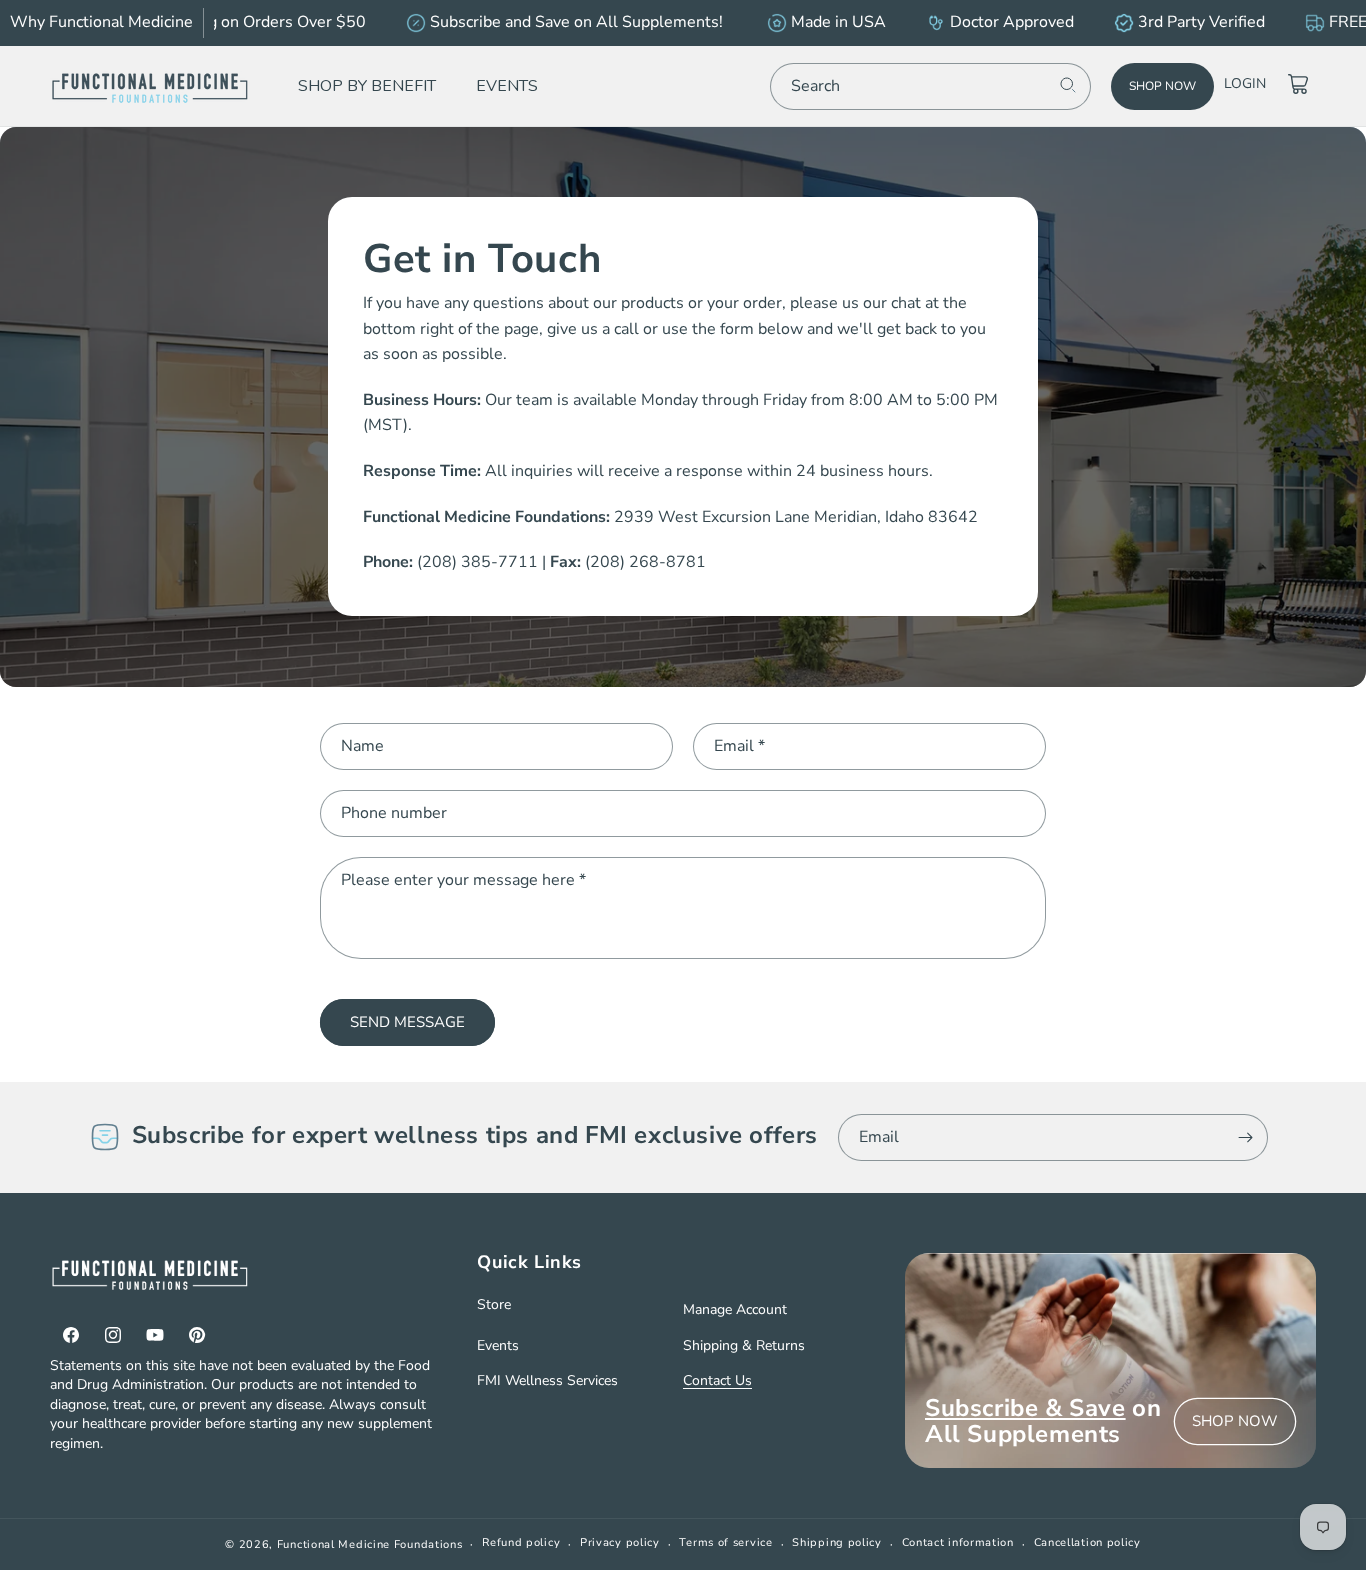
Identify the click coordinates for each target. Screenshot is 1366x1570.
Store (494, 1304)
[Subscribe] (1245, 1137)
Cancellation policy (1087, 1542)
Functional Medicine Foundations (370, 1544)
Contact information (958, 1542)
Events (498, 1345)
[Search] (1068, 85)
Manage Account (735, 1309)
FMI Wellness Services (547, 1380)
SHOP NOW (1235, 1421)
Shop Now (1162, 86)
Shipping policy (837, 1542)
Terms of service (725, 1542)
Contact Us (717, 1380)
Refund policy (521, 1542)
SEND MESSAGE (407, 1022)
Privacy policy (620, 1542)
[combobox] (930, 85)
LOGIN (1245, 83)
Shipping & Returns (744, 1345)
